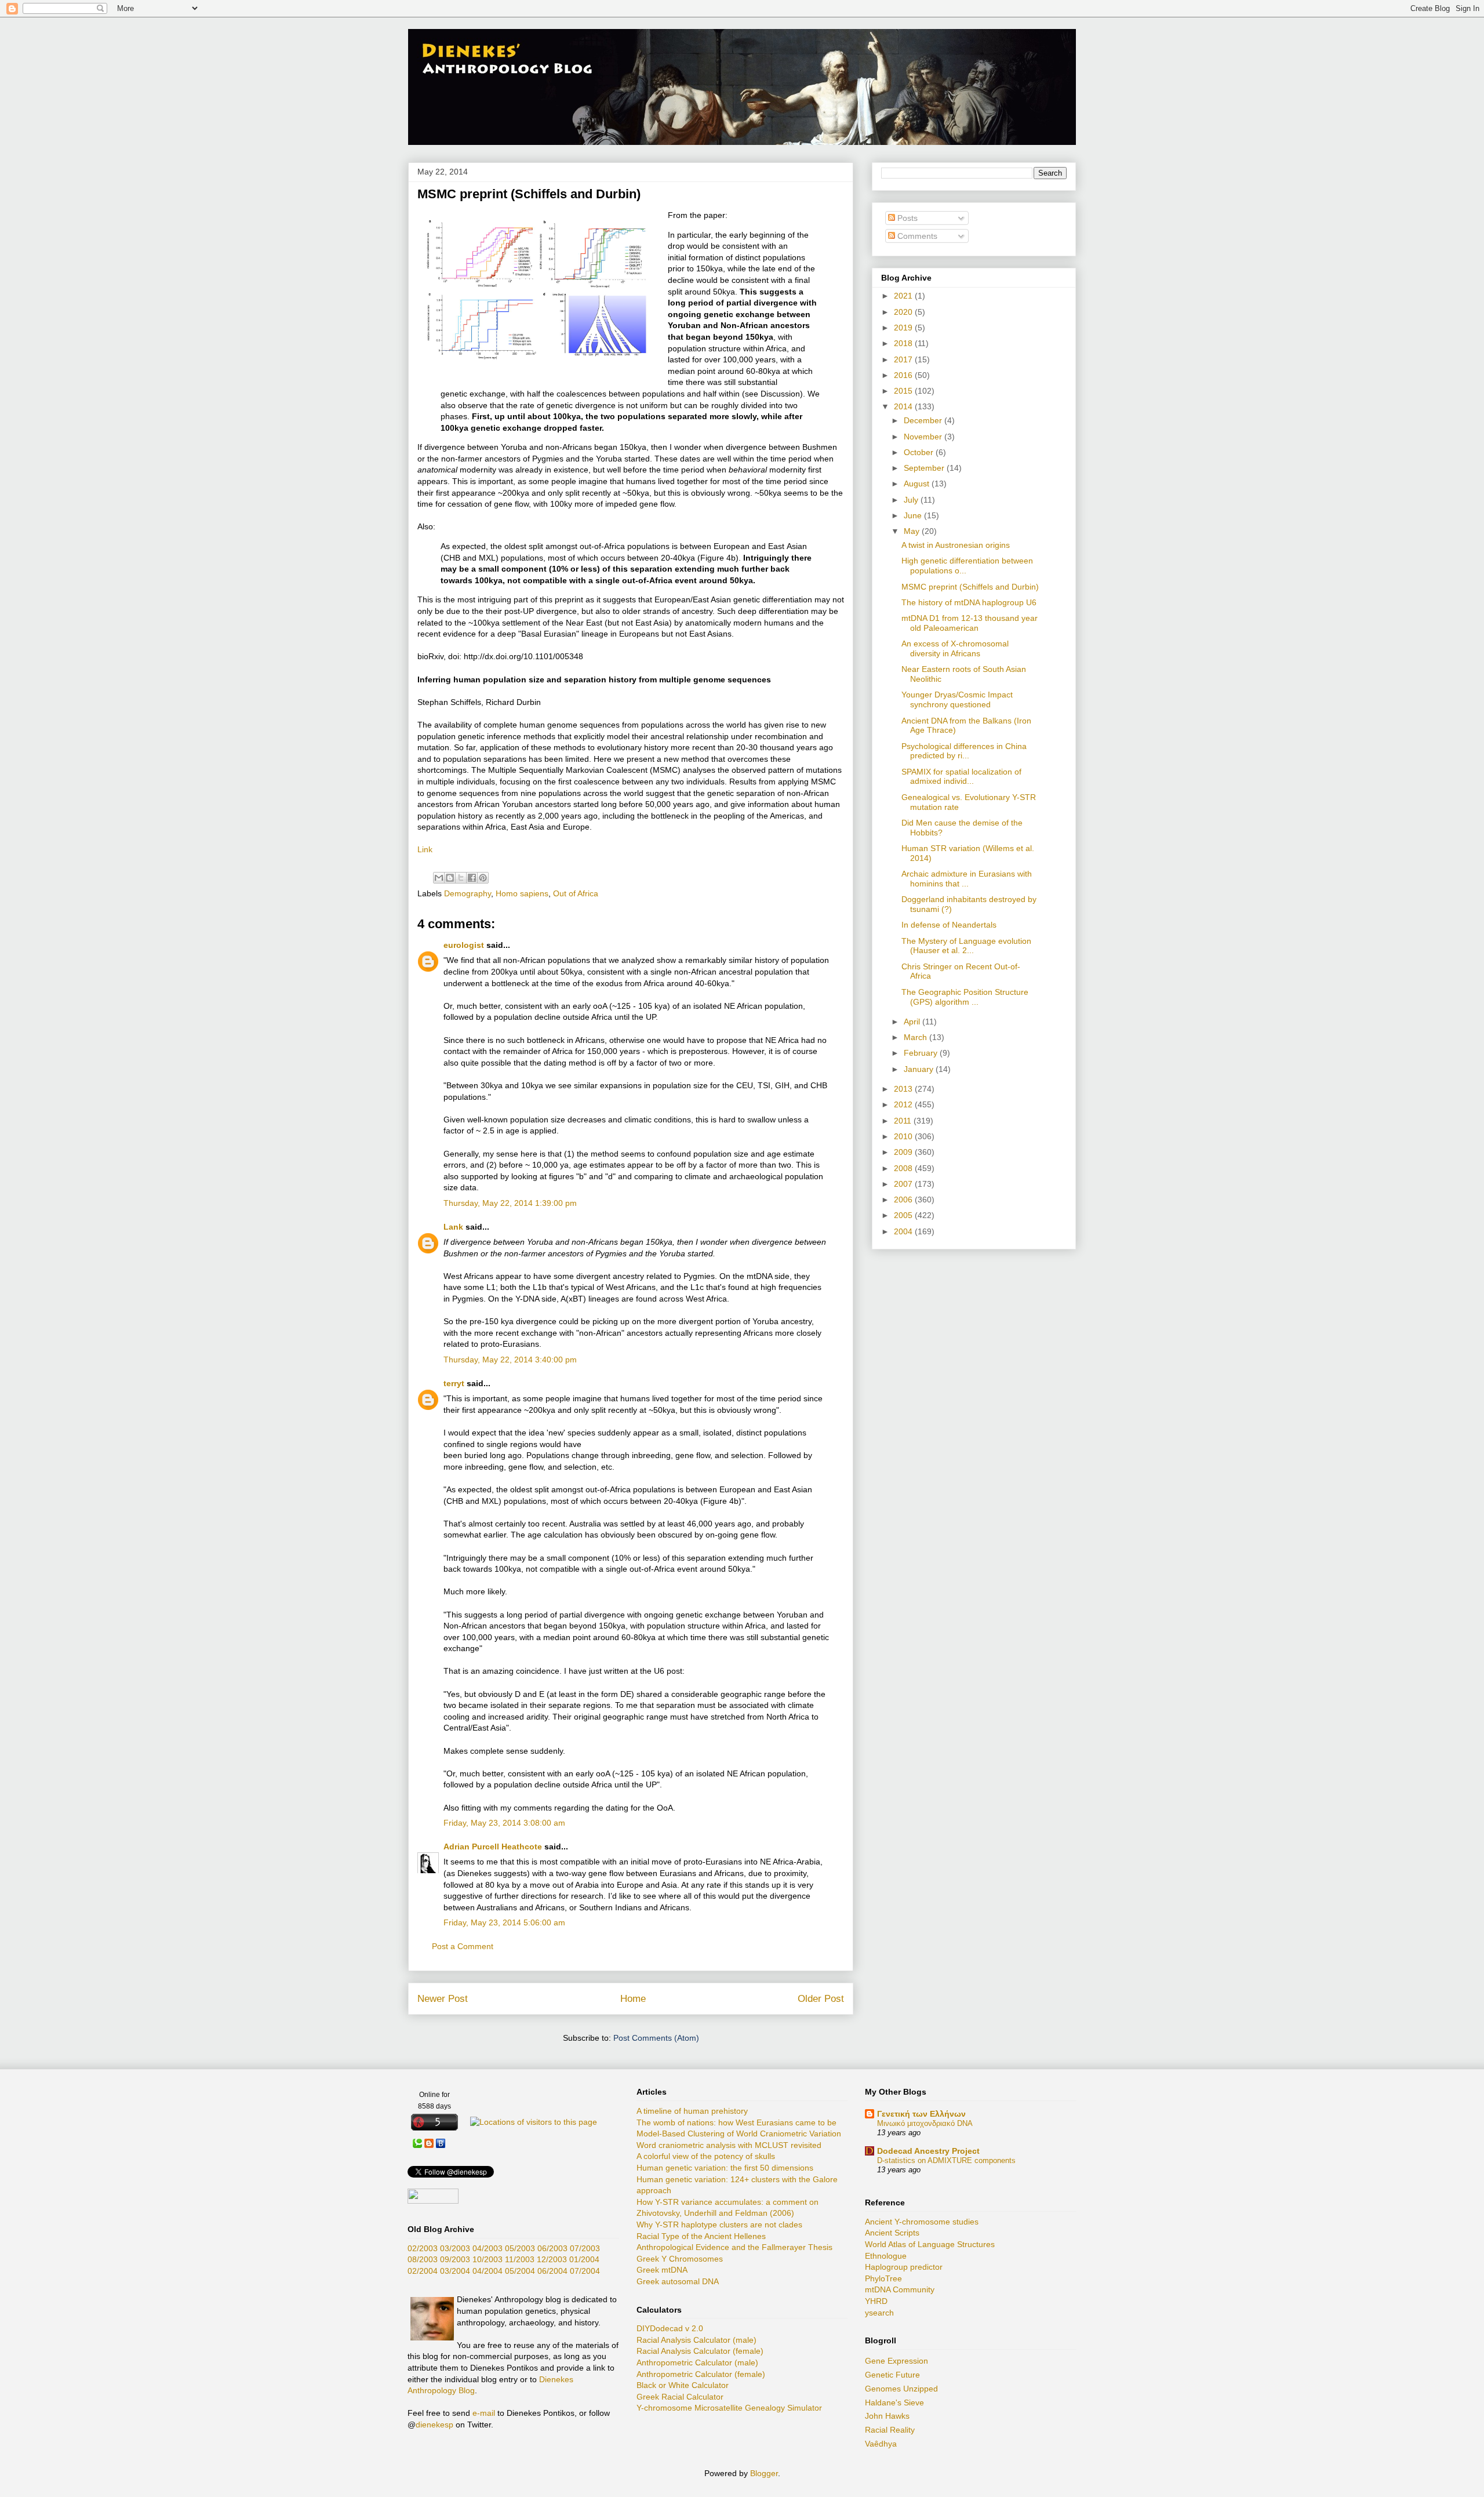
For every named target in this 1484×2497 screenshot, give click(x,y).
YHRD (876, 2301)
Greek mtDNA (662, 2270)
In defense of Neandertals (949, 925)
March (916, 1037)
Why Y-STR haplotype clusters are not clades (719, 2225)
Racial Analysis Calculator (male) (696, 2340)
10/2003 (488, 2259)
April (913, 1022)
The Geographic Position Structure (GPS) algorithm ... (965, 997)
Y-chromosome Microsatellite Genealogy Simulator (729, 2408)
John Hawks (887, 2416)
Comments (916, 236)
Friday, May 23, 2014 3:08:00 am (504, 1823)
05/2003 (520, 2248)
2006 (904, 1200)
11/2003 (520, 2259)
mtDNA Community (900, 2289)
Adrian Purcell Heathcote (493, 1847)
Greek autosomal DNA (678, 2281)
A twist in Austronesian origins (956, 545)
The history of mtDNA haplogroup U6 (969, 602)
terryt (454, 1383)
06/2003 (552, 2248)
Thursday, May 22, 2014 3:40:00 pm (510, 1360)
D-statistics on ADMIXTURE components (946, 2160)
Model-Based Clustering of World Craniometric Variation (739, 2133)
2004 (904, 1231)
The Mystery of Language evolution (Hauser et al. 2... (966, 946)
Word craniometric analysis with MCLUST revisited (729, 2145)
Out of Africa (576, 893)
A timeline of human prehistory (692, 2111)
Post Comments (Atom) (656, 2038)
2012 (904, 1104)
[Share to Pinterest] (483, 878)
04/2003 (488, 2248)
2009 (904, 1152)
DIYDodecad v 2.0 (670, 2328)
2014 (904, 406)
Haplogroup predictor (904, 2267)
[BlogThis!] (450, 878)
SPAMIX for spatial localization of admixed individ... (961, 777)
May (913, 531)
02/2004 (423, 2271)
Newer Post (443, 1999)
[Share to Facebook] (472, 878)
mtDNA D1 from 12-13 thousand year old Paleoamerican (970, 623)
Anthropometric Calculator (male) (697, 2362)
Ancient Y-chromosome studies (922, 2222)
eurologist (464, 945)
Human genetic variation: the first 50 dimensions (725, 2168)
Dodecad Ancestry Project (928, 2151)
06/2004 (552, 2271)
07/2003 (585, 2248)
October (920, 452)
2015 (904, 391)
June (914, 515)
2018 (904, 343)
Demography (468, 893)
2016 (904, 375)
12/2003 (552, 2259)
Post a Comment (463, 1946)
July (912, 500)
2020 (904, 312)
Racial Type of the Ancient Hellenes (701, 2236)
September (925, 468)
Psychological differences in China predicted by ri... (964, 751)
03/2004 (455, 2271)
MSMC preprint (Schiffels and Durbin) (970, 587)
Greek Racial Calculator (680, 2397)
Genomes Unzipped (901, 2389)
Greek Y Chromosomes (680, 2259)
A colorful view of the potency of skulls (706, 2156)
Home (633, 1999)
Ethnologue (886, 2256)
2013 (904, 1089)
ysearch (879, 2313)
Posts (906, 218)
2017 (904, 359)
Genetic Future (892, 2375)
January (920, 1069)
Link (425, 849)
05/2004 (520, 2271)
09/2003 (455, 2259)
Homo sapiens (522, 893)
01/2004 (584, 2259)
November (924, 437)
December (924, 420)
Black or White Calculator (683, 2385)
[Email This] (439, 878)
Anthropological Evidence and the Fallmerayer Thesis (734, 2247)
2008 (904, 1168)
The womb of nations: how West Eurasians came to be (736, 2122)
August (918, 484)
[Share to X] (461, 878)
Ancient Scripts (892, 2233)
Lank (453, 1227)
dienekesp (434, 2425)
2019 (904, 328)
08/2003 (423, 2259)
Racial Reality (890, 2430)
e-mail (484, 2413)
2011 (904, 1121)
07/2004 (585, 2271)
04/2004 (488, 2271)
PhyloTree (883, 2278)
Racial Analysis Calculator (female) (700, 2351)
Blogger (764, 2473)
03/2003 (455, 2248)
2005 (904, 1215)
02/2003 (423, 2248)
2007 (904, 1184)
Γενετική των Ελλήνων (921, 2114)
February (922, 1053)
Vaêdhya (881, 2444)
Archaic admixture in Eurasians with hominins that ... (967, 879)
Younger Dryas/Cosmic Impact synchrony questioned (957, 699)
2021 (904, 296)
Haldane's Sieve (894, 2403)
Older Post (821, 1999)
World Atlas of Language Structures (930, 2244)
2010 (904, 1136)
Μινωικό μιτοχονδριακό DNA (925, 2123)
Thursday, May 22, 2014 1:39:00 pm (510, 1203)
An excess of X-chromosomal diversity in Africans (955, 648)
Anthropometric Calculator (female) (701, 2374)
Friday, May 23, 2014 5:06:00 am (504, 1922)
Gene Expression (896, 2361)
